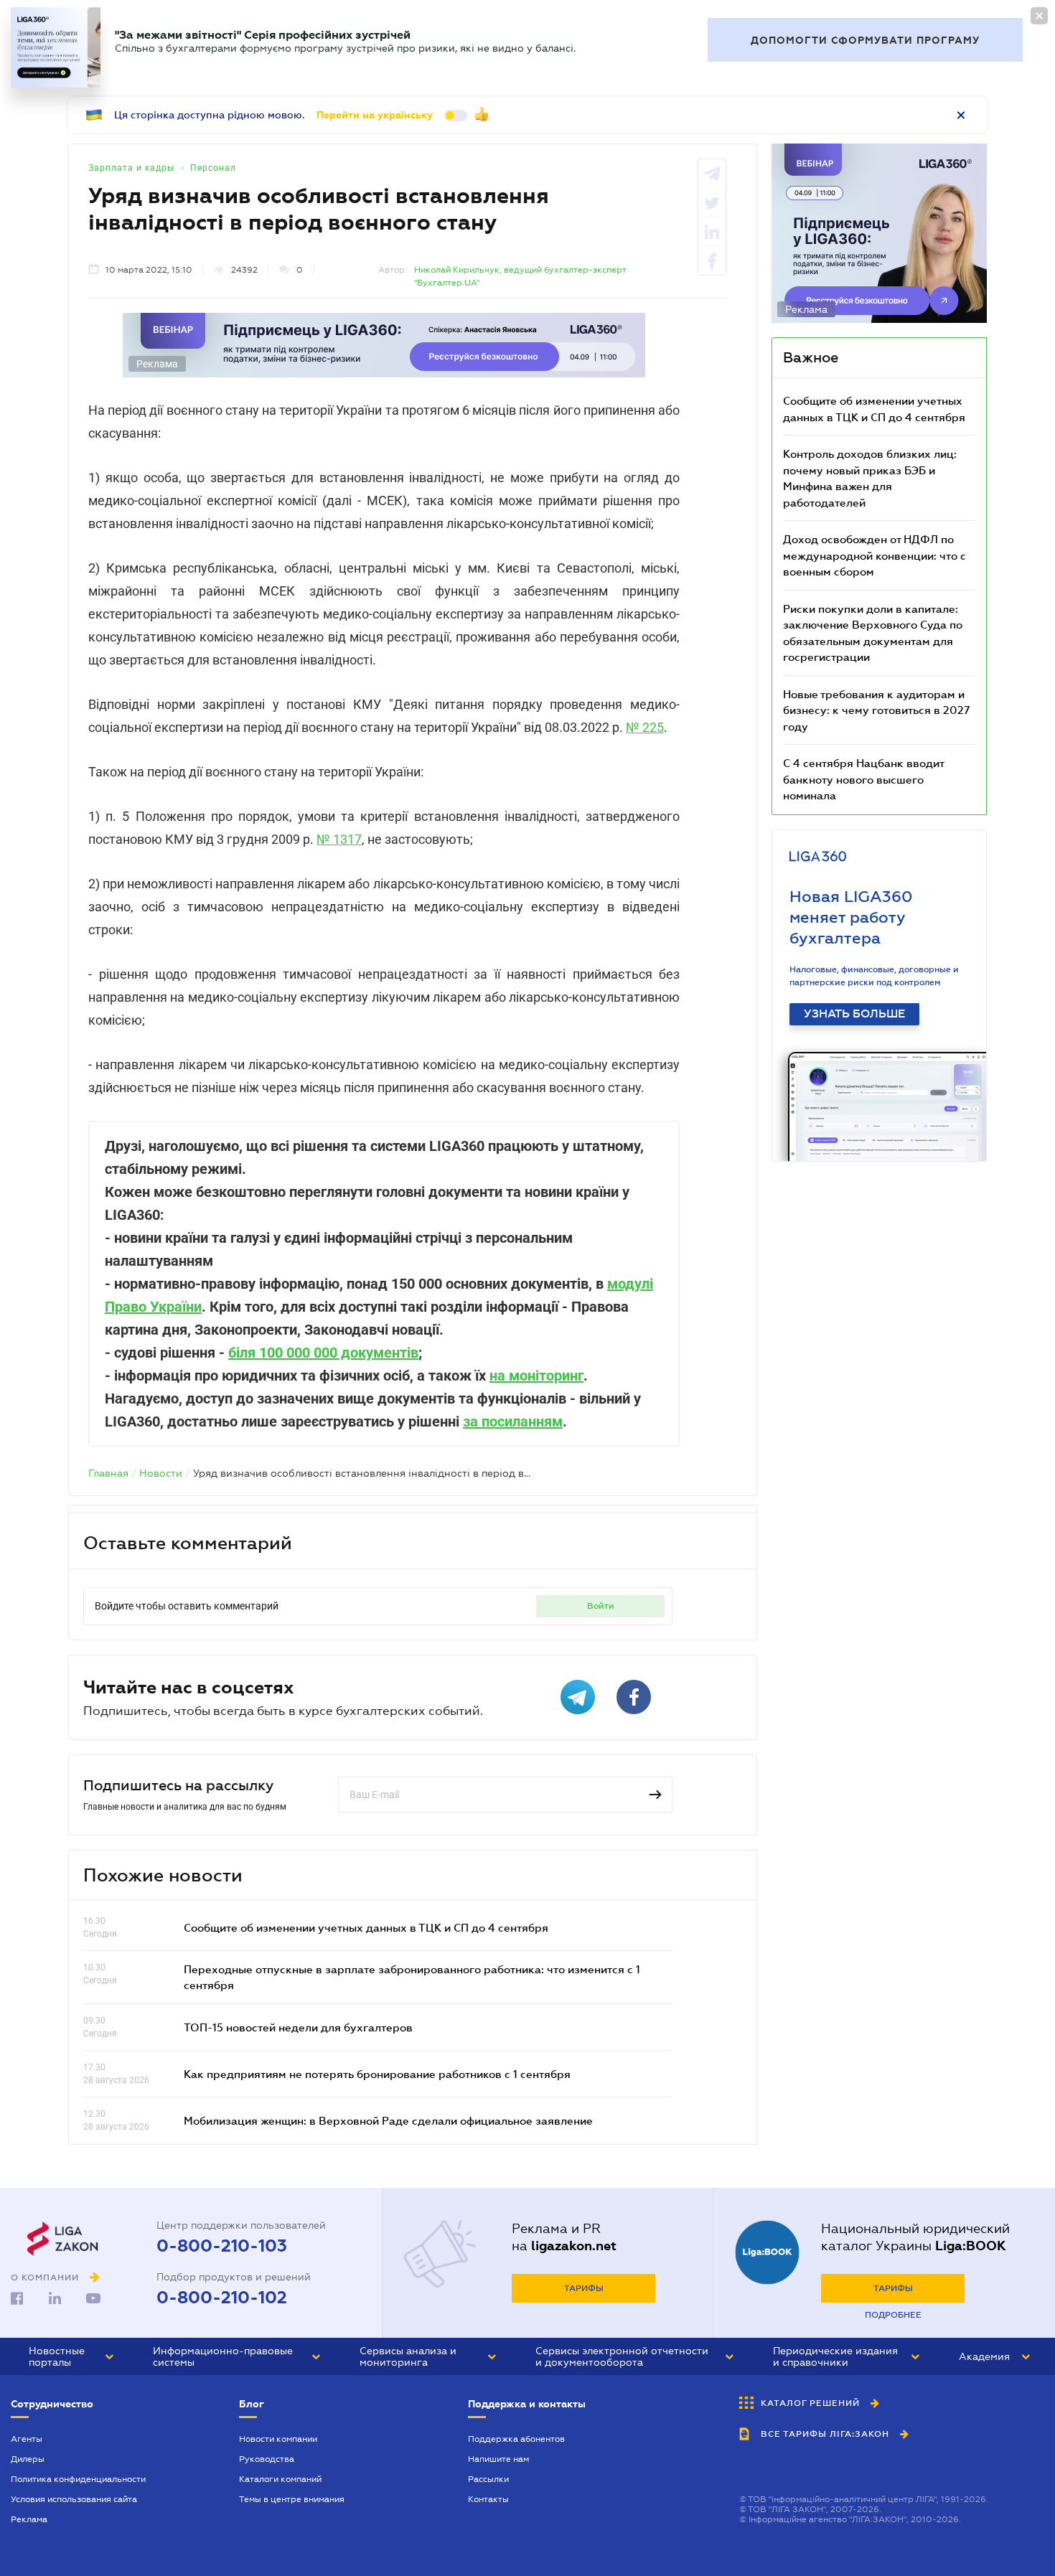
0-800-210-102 (222, 2298)
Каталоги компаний (280, 2479)
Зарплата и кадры (131, 168)
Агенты (27, 2439)
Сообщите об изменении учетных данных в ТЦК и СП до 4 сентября (366, 1927)
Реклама (29, 2519)
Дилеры (28, 2459)
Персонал (213, 168)
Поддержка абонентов (516, 2439)
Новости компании (278, 2439)
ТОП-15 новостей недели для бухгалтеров (298, 2027)
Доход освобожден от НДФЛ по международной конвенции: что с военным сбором (875, 555)
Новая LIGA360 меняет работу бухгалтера (851, 917)
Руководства (267, 2459)
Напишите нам (498, 2459)
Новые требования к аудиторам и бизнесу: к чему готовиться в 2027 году (876, 710)
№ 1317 (339, 839)
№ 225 (645, 727)
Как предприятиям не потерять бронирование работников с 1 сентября (377, 2074)
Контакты (488, 2499)
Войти (601, 1606)
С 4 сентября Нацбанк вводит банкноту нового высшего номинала (863, 779)
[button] (71, 2356)
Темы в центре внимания (292, 2499)
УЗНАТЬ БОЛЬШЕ (854, 1014)
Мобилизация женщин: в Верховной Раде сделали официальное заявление (388, 2120)
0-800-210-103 (222, 2246)
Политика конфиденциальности (78, 2479)
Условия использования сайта (74, 2499)
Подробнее (893, 2315)
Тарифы (584, 2288)
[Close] (1039, 16)
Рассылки (488, 2479)
